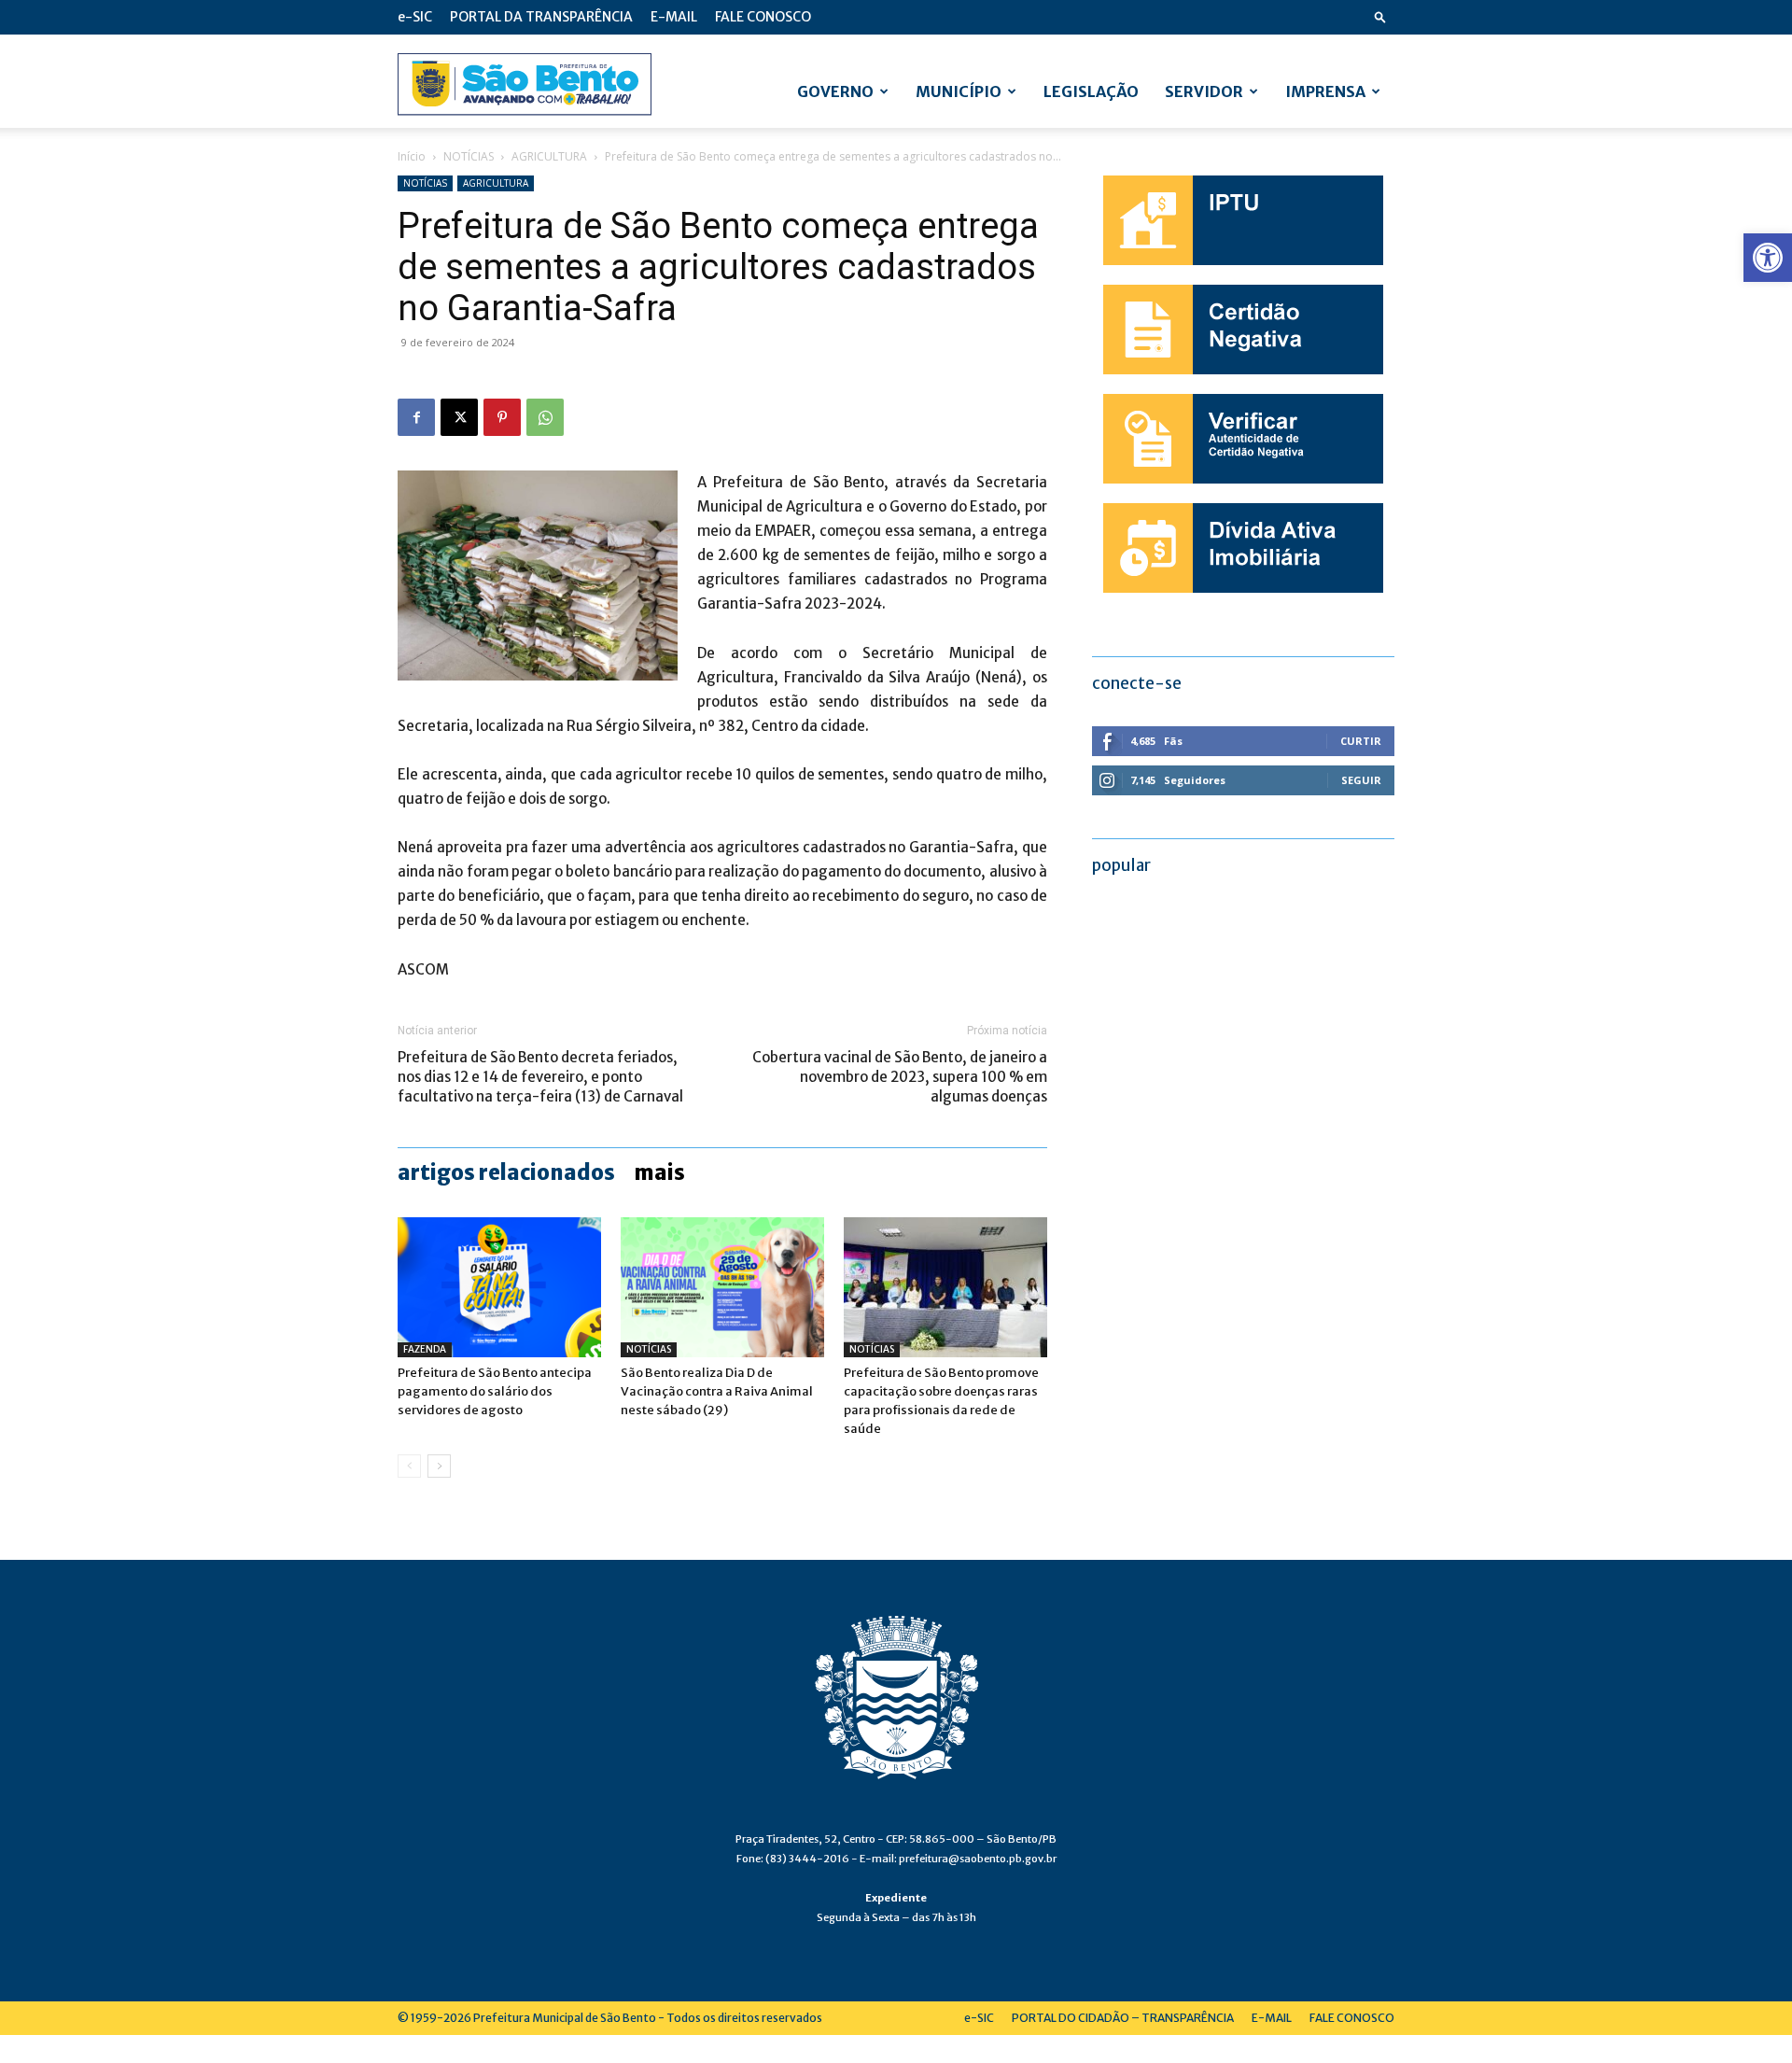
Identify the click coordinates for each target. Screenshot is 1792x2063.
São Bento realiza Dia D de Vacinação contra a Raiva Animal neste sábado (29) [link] (717, 1391)
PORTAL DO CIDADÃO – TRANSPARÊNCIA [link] (1123, 2018)
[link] (1768, 258)
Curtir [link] (1361, 741)
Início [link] (412, 156)
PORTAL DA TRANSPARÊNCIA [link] (541, 17)
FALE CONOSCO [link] (763, 17)
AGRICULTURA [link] (549, 156)
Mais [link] (659, 1172)
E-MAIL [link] (674, 17)
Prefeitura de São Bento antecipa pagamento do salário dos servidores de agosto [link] (495, 1391)
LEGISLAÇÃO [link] (1091, 91)
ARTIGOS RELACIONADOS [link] (506, 1172)
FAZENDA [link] (425, 1349)
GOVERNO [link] (835, 91)
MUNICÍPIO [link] (959, 91)
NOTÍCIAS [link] (469, 156)
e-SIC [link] (415, 17)
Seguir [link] (1361, 780)
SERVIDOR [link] (1204, 91)
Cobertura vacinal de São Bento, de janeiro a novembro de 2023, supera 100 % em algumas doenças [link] (900, 1077)
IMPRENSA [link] (1325, 91)
